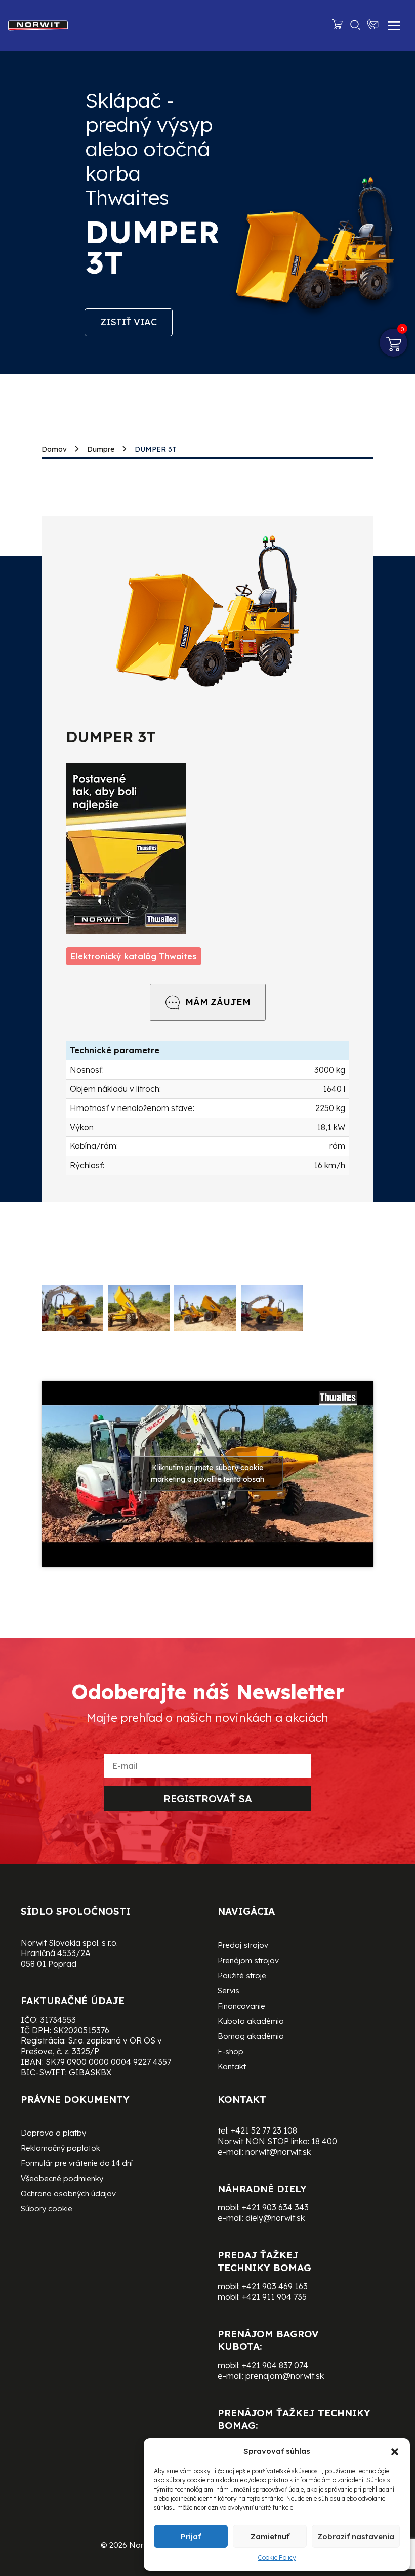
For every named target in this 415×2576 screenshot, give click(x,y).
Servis (229, 1991)
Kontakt (232, 2067)
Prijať (191, 2536)
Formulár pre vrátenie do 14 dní (77, 2164)
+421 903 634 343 (275, 2207)
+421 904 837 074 (275, 2365)
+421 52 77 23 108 (264, 2130)
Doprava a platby (53, 2134)
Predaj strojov (243, 1946)
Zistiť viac (129, 322)
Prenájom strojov (248, 1961)
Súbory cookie (47, 2209)
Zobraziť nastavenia (356, 2536)
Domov (54, 449)
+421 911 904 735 (274, 2297)
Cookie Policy (277, 2558)
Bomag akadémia (251, 2037)
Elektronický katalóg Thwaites (134, 956)
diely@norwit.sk (275, 2218)
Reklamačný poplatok (60, 2149)
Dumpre (101, 449)
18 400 (324, 2141)
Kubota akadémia (251, 2022)
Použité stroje (242, 1976)
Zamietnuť (270, 2536)
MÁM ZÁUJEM (218, 1002)
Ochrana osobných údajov (68, 2194)
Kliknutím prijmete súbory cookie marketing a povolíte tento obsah (207, 1473)
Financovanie (241, 2007)
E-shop (231, 2052)
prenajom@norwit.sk (285, 2376)
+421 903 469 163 (275, 2286)
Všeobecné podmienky (62, 2179)
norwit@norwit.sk (278, 2152)
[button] (395, 2452)
